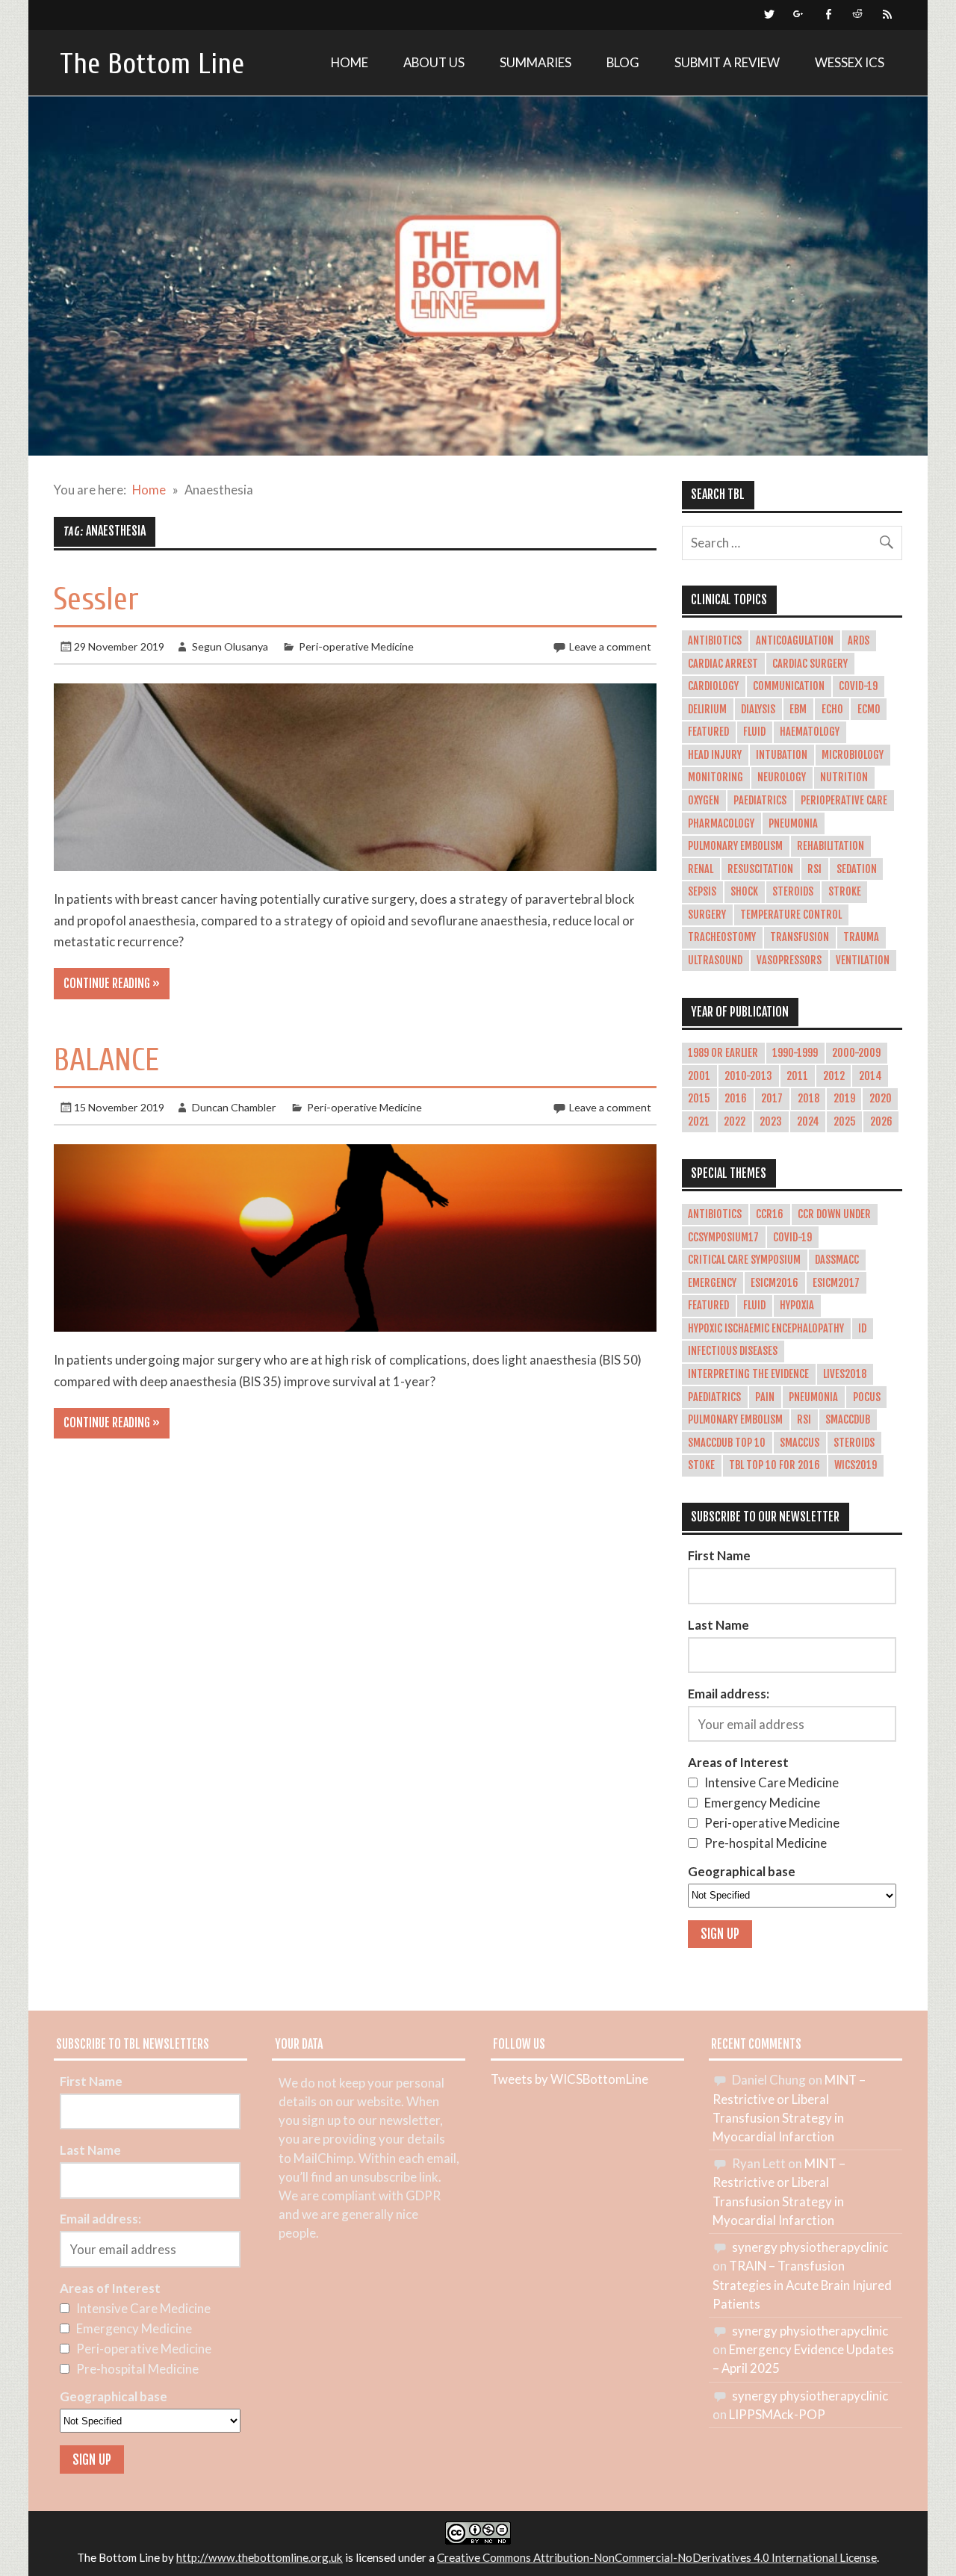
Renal (701, 869)
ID (862, 1329)
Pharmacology (721, 824)
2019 (844, 1099)
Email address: (729, 1694)
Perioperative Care (844, 801)
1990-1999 (795, 1053)
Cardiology (713, 686)
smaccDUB (848, 1420)
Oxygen (704, 801)
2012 (834, 1076)
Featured (708, 732)
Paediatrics (760, 801)
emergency (712, 1283)
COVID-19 (858, 686)
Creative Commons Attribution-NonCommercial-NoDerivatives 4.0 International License (657, 2557)
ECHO (832, 710)
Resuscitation (760, 869)
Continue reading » (112, 984)
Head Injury (715, 755)
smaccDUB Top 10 (727, 1443)
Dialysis (758, 710)
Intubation (782, 755)
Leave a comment (610, 646)
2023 (771, 1122)
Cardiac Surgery (810, 664)
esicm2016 (775, 1283)
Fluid (754, 732)
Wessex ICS (850, 62)
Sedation (857, 869)
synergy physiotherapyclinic (810, 2247)
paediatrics (714, 1397)
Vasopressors (789, 960)
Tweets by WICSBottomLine (569, 2079)
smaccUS (800, 1443)
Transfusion (800, 937)
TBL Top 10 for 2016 (775, 1465)
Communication (789, 686)
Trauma (861, 937)
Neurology (782, 778)
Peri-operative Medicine (356, 646)
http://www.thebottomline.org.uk (260, 2557)
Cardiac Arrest (723, 664)
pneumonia (813, 1397)
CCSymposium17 (723, 1238)
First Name (719, 1555)
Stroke (845, 892)
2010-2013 (748, 1076)
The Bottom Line (152, 64)
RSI (814, 869)
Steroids (793, 892)
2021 (699, 1122)
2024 (808, 1122)
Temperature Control (791, 915)
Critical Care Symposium (744, 1260)
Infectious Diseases (733, 1351)
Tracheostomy (722, 937)
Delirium (707, 710)
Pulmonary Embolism (735, 846)
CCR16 (770, 1214)
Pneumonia (793, 824)
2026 (881, 1122)
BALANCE (106, 1060)
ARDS (859, 641)
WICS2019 (856, 1465)
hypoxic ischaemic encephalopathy (766, 1329)
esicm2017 (836, 1283)
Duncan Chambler (234, 1107)
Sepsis (702, 892)
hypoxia (797, 1306)
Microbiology (853, 755)
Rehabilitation (831, 846)
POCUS (867, 1397)
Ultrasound (715, 960)
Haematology (810, 732)
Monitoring (716, 778)
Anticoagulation (795, 641)
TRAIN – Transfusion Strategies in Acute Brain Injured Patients (802, 2284)
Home (350, 62)
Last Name (718, 1625)
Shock (744, 892)
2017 (772, 1099)
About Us (434, 62)
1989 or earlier (723, 1053)
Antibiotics (715, 641)
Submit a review (727, 62)
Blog (623, 62)
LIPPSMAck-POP (777, 2414)
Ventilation (863, 960)
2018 (808, 1099)
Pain (765, 1397)
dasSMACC (837, 1260)
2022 (735, 1122)
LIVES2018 (845, 1374)
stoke (701, 1465)
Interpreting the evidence (748, 1374)
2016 (736, 1099)
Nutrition (844, 778)
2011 (797, 1076)
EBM (798, 710)
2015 (699, 1099)
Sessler (96, 599)
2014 (870, 1076)
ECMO (869, 710)
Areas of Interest (738, 1762)
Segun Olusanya (230, 646)
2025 (845, 1122)
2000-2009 (856, 1053)
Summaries (536, 62)
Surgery (707, 915)
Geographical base (742, 1871)
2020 (881, 1099)
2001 (699, 1076)
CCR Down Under (834, 1214)
